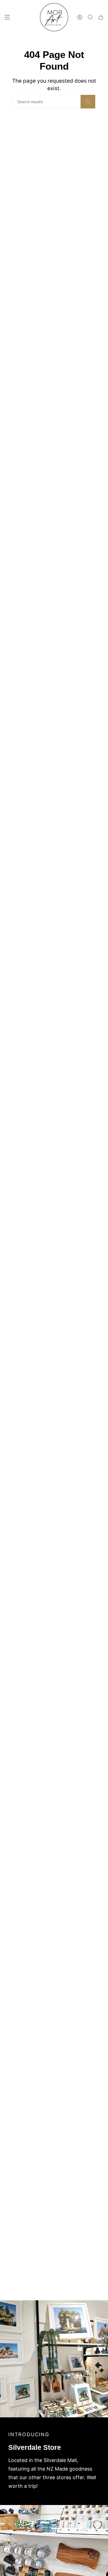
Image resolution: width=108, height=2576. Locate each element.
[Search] (88, 102)
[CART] (101, 17)
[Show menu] (7, 17)
